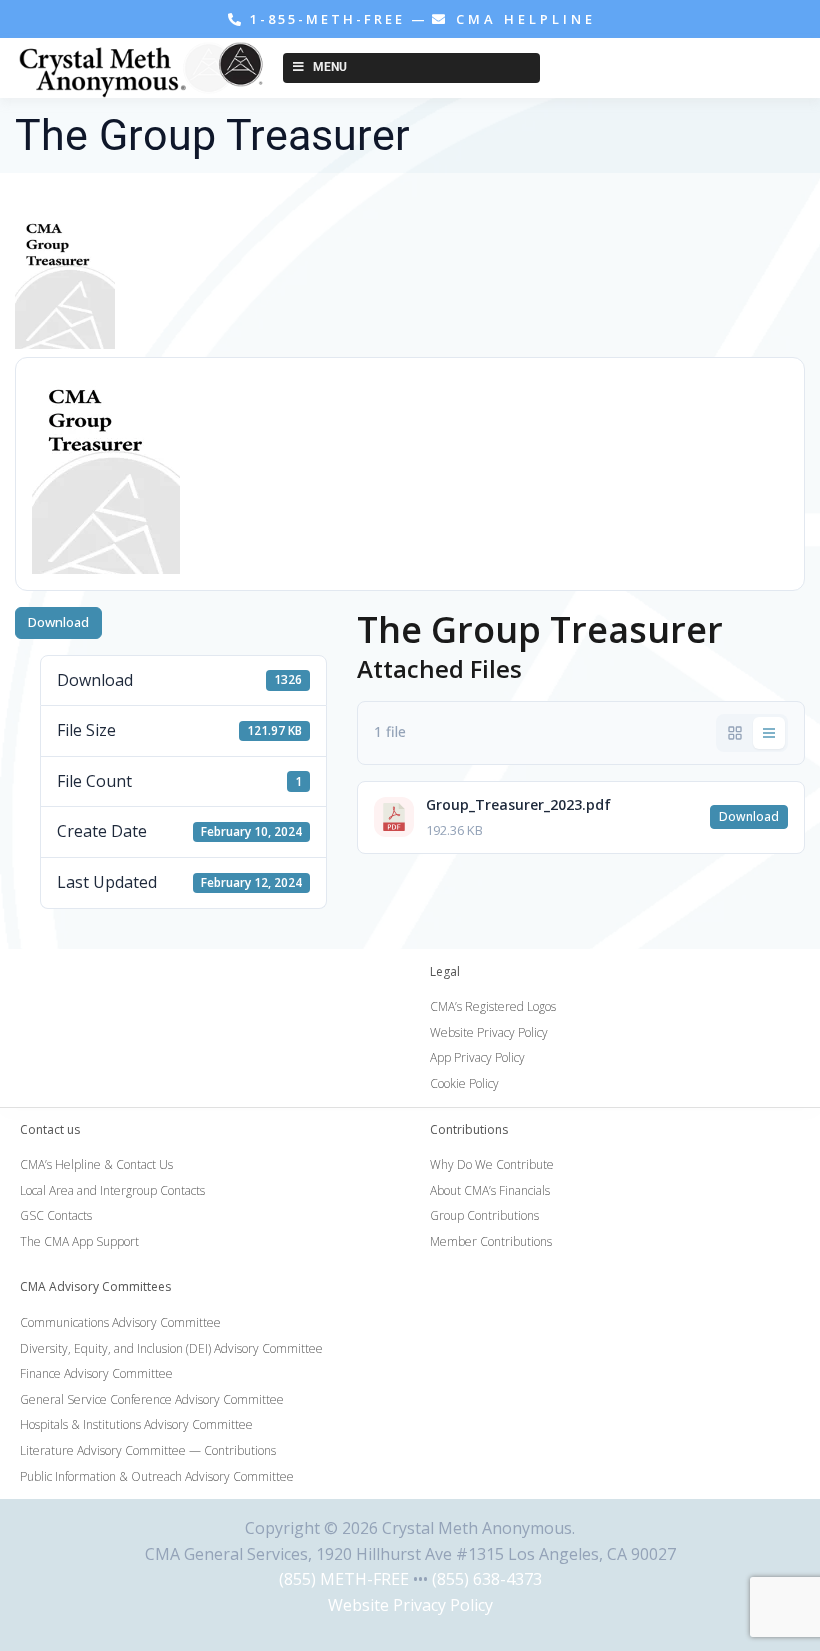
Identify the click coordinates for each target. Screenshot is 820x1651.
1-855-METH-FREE (327, 19)
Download (58, 622)
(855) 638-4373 (487, 1579)
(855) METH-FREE (344, 1579)
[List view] (769, 733)
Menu (330, 67)
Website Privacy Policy (410, 1605)
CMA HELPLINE (522, 19)
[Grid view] (735, 733)
